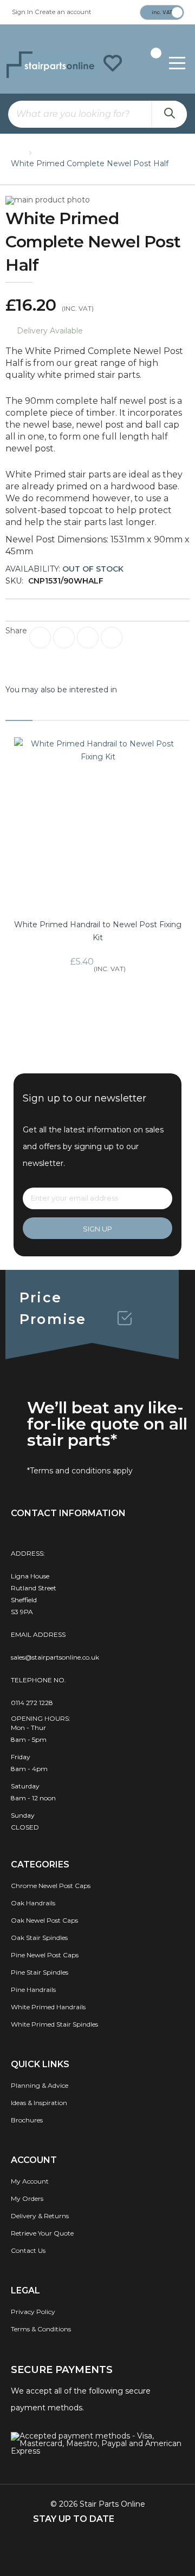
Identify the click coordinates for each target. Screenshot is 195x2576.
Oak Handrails (33, 1903)
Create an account (63, 12)
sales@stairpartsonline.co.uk (55, 1657)
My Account (30, 2181)
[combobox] (97, 114)
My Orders (27, 2198)
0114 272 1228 (32, 1703)
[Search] (169, 114)
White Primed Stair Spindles (54, 2024)
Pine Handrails (33, 1990)
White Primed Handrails (48, 2007)
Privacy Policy (33, 2312)
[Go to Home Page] (16, 150)
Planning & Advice (40, 2085)
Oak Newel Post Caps (44, 1920)
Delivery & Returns (40, 2216)
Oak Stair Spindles (39, 1938)
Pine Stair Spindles (40, 1972)
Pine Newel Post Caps (45, 1955)
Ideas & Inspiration (39, 2103)
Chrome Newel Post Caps (51, 1886)
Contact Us (28, 2250)
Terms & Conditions (41, 2329)
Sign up (97, 1229)
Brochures (27, 2120)
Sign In (22, 12)
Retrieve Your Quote (42, 2233)
